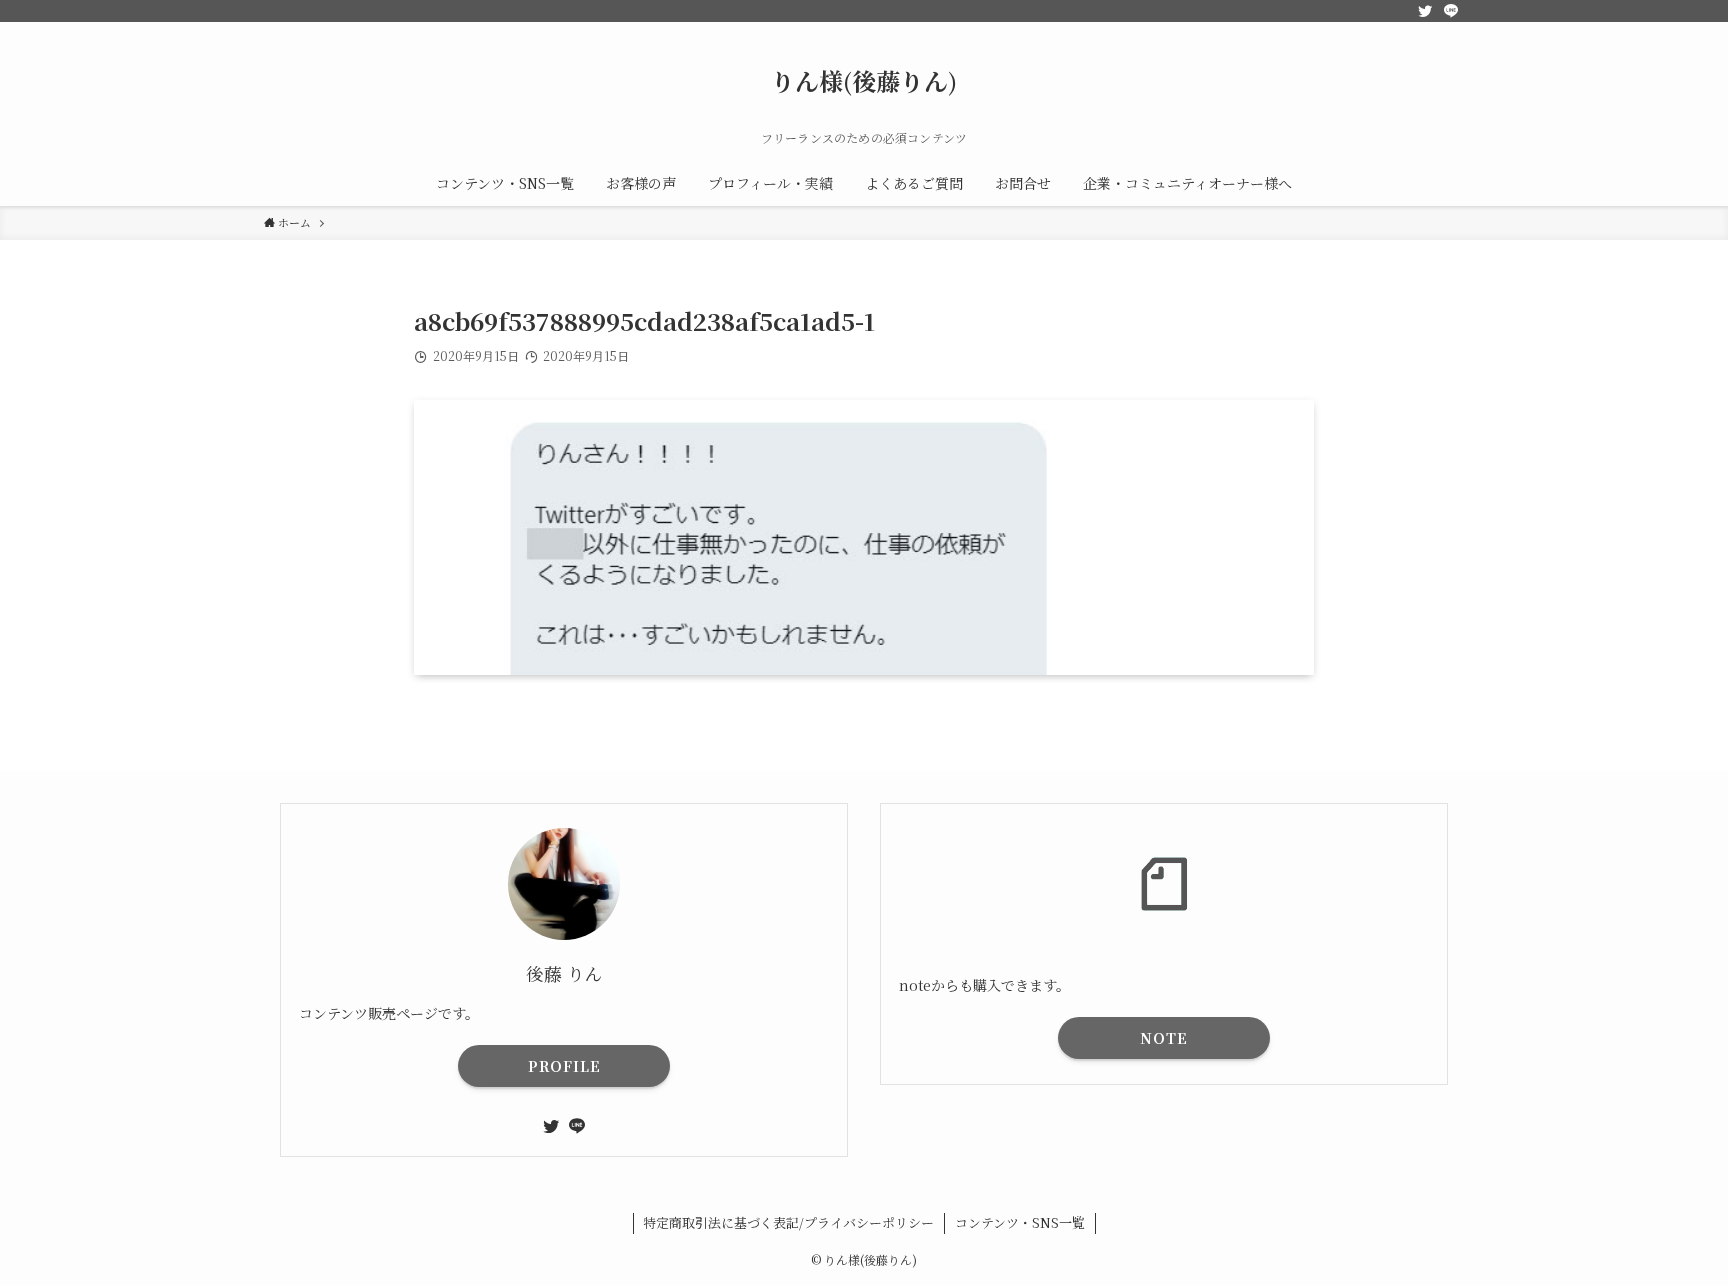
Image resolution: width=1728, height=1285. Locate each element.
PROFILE (564, 1066)
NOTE (1164, 1038)
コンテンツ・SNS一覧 (1020, 1222)
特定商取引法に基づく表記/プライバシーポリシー (788, 1222)
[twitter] (1425, 11)
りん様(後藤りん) (864, 81)
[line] (1451, 11)
